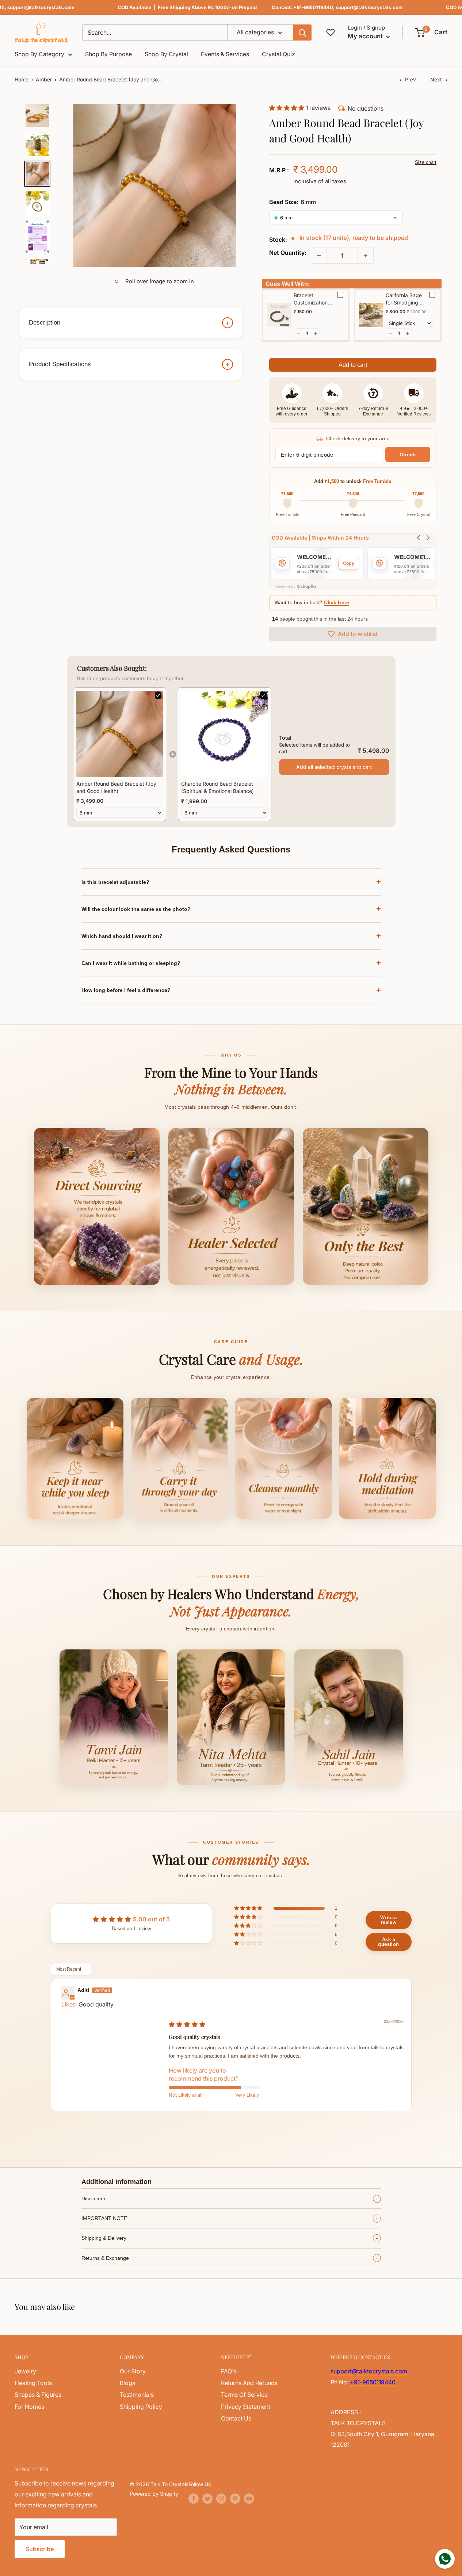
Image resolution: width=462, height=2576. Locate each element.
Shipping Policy (141, 2407)
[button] (432, 32)
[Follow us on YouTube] (249, 2499)
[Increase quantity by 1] (366, 256)
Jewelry (25, 2371)
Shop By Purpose (108, 54)
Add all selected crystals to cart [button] (334, 767)
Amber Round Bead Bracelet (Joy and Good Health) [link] (116, 787)
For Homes (29, 2407)
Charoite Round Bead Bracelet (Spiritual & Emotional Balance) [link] (217, 787)
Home (22, 79)
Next (436, 79)
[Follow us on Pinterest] (235, 2499)
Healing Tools (33, 2383)
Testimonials (137, 2395)
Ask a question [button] (388, 1942)
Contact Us (236, 2418)
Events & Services (225, 54)
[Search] (302, 32)
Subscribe (40, 2549)
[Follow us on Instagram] (221, 2499)
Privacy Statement (246, 2407)
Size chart (426, 162)
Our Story (133, 2371)
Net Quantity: (288, 253)
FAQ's (229, 2371)
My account (366, 36)
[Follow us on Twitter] (207, 2499)
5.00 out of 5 (151, 1919)
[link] (120, 734)
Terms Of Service (244, 2395)
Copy (349, 563)
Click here (337, 603)
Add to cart (353, 365)
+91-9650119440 (313, 7)
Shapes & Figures (38, 2395)
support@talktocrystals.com (41, 7)
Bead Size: (293, 202)
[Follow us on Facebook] (194, 2499)
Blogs (127, 2383)
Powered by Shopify (154, 2494)
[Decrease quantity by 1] (319, 256)
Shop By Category (39, 54)
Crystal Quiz (278, 54)
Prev (411, 79)
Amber (44, 79)
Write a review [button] (389, 1920)
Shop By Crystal (166, 54)
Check (408, 455)
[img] (187, 2024)
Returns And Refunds (249, 2383)
